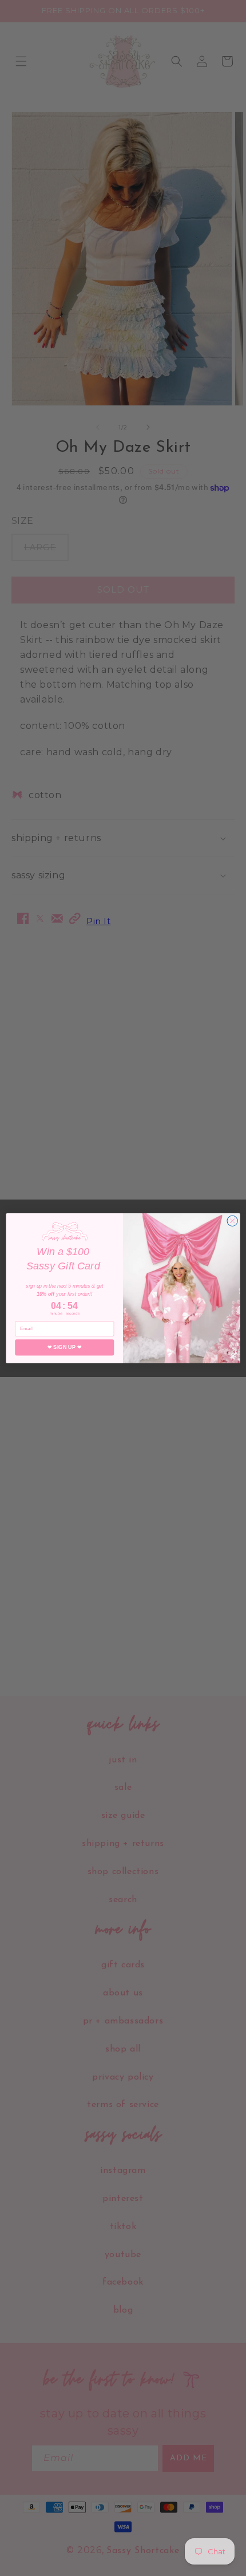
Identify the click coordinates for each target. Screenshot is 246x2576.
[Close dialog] (232, 1221)
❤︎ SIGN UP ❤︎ (65, 1347)
